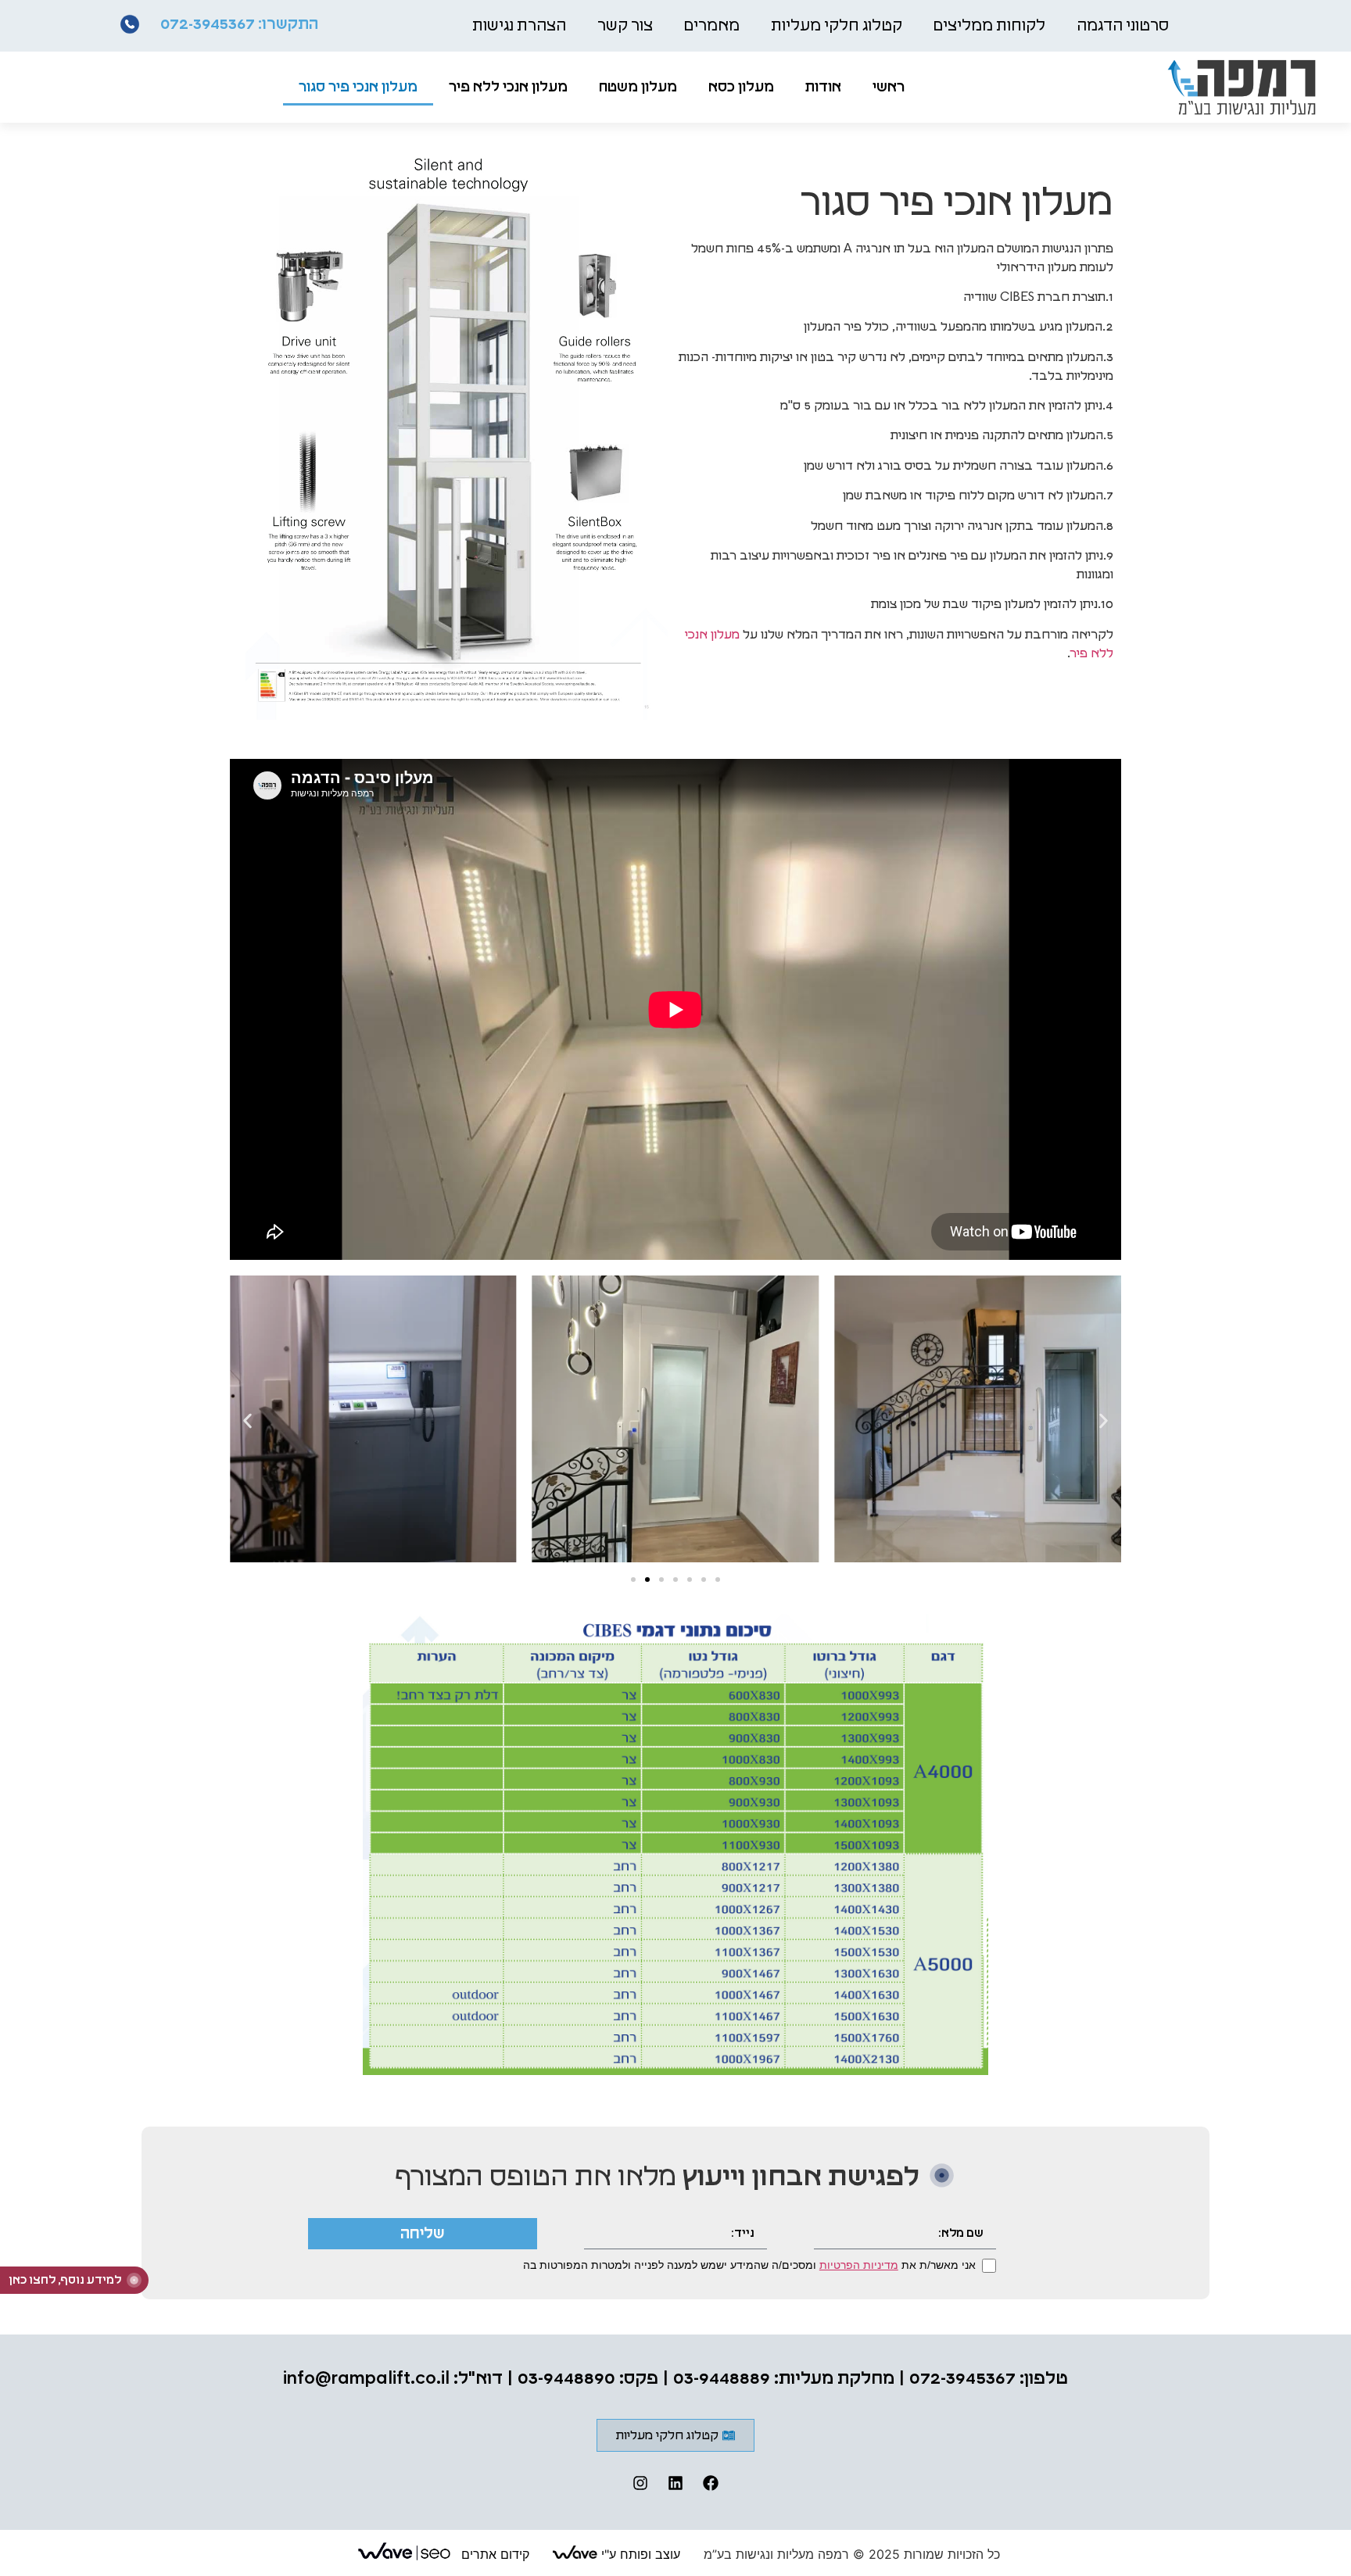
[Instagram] (640, 2483)
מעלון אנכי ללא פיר (508, 88)
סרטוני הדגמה (1123, 26)
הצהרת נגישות (519, 26)
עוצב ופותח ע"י (639, 2554)
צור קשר (625, 26)
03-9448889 (722, 2379)
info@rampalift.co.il (366, 2379)
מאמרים (712, 26)
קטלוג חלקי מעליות (837, 26)
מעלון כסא (741, 88)
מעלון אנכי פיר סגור (358, 88)
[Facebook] (711, 2483)
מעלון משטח (638, 88)
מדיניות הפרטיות (859, 2265)
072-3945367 (208, 24)
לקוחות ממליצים (989, 26)
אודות (823, 88)
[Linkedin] (675, 2483)
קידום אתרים (493, 2554)
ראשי (889, 88)
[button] (247, 1421)
